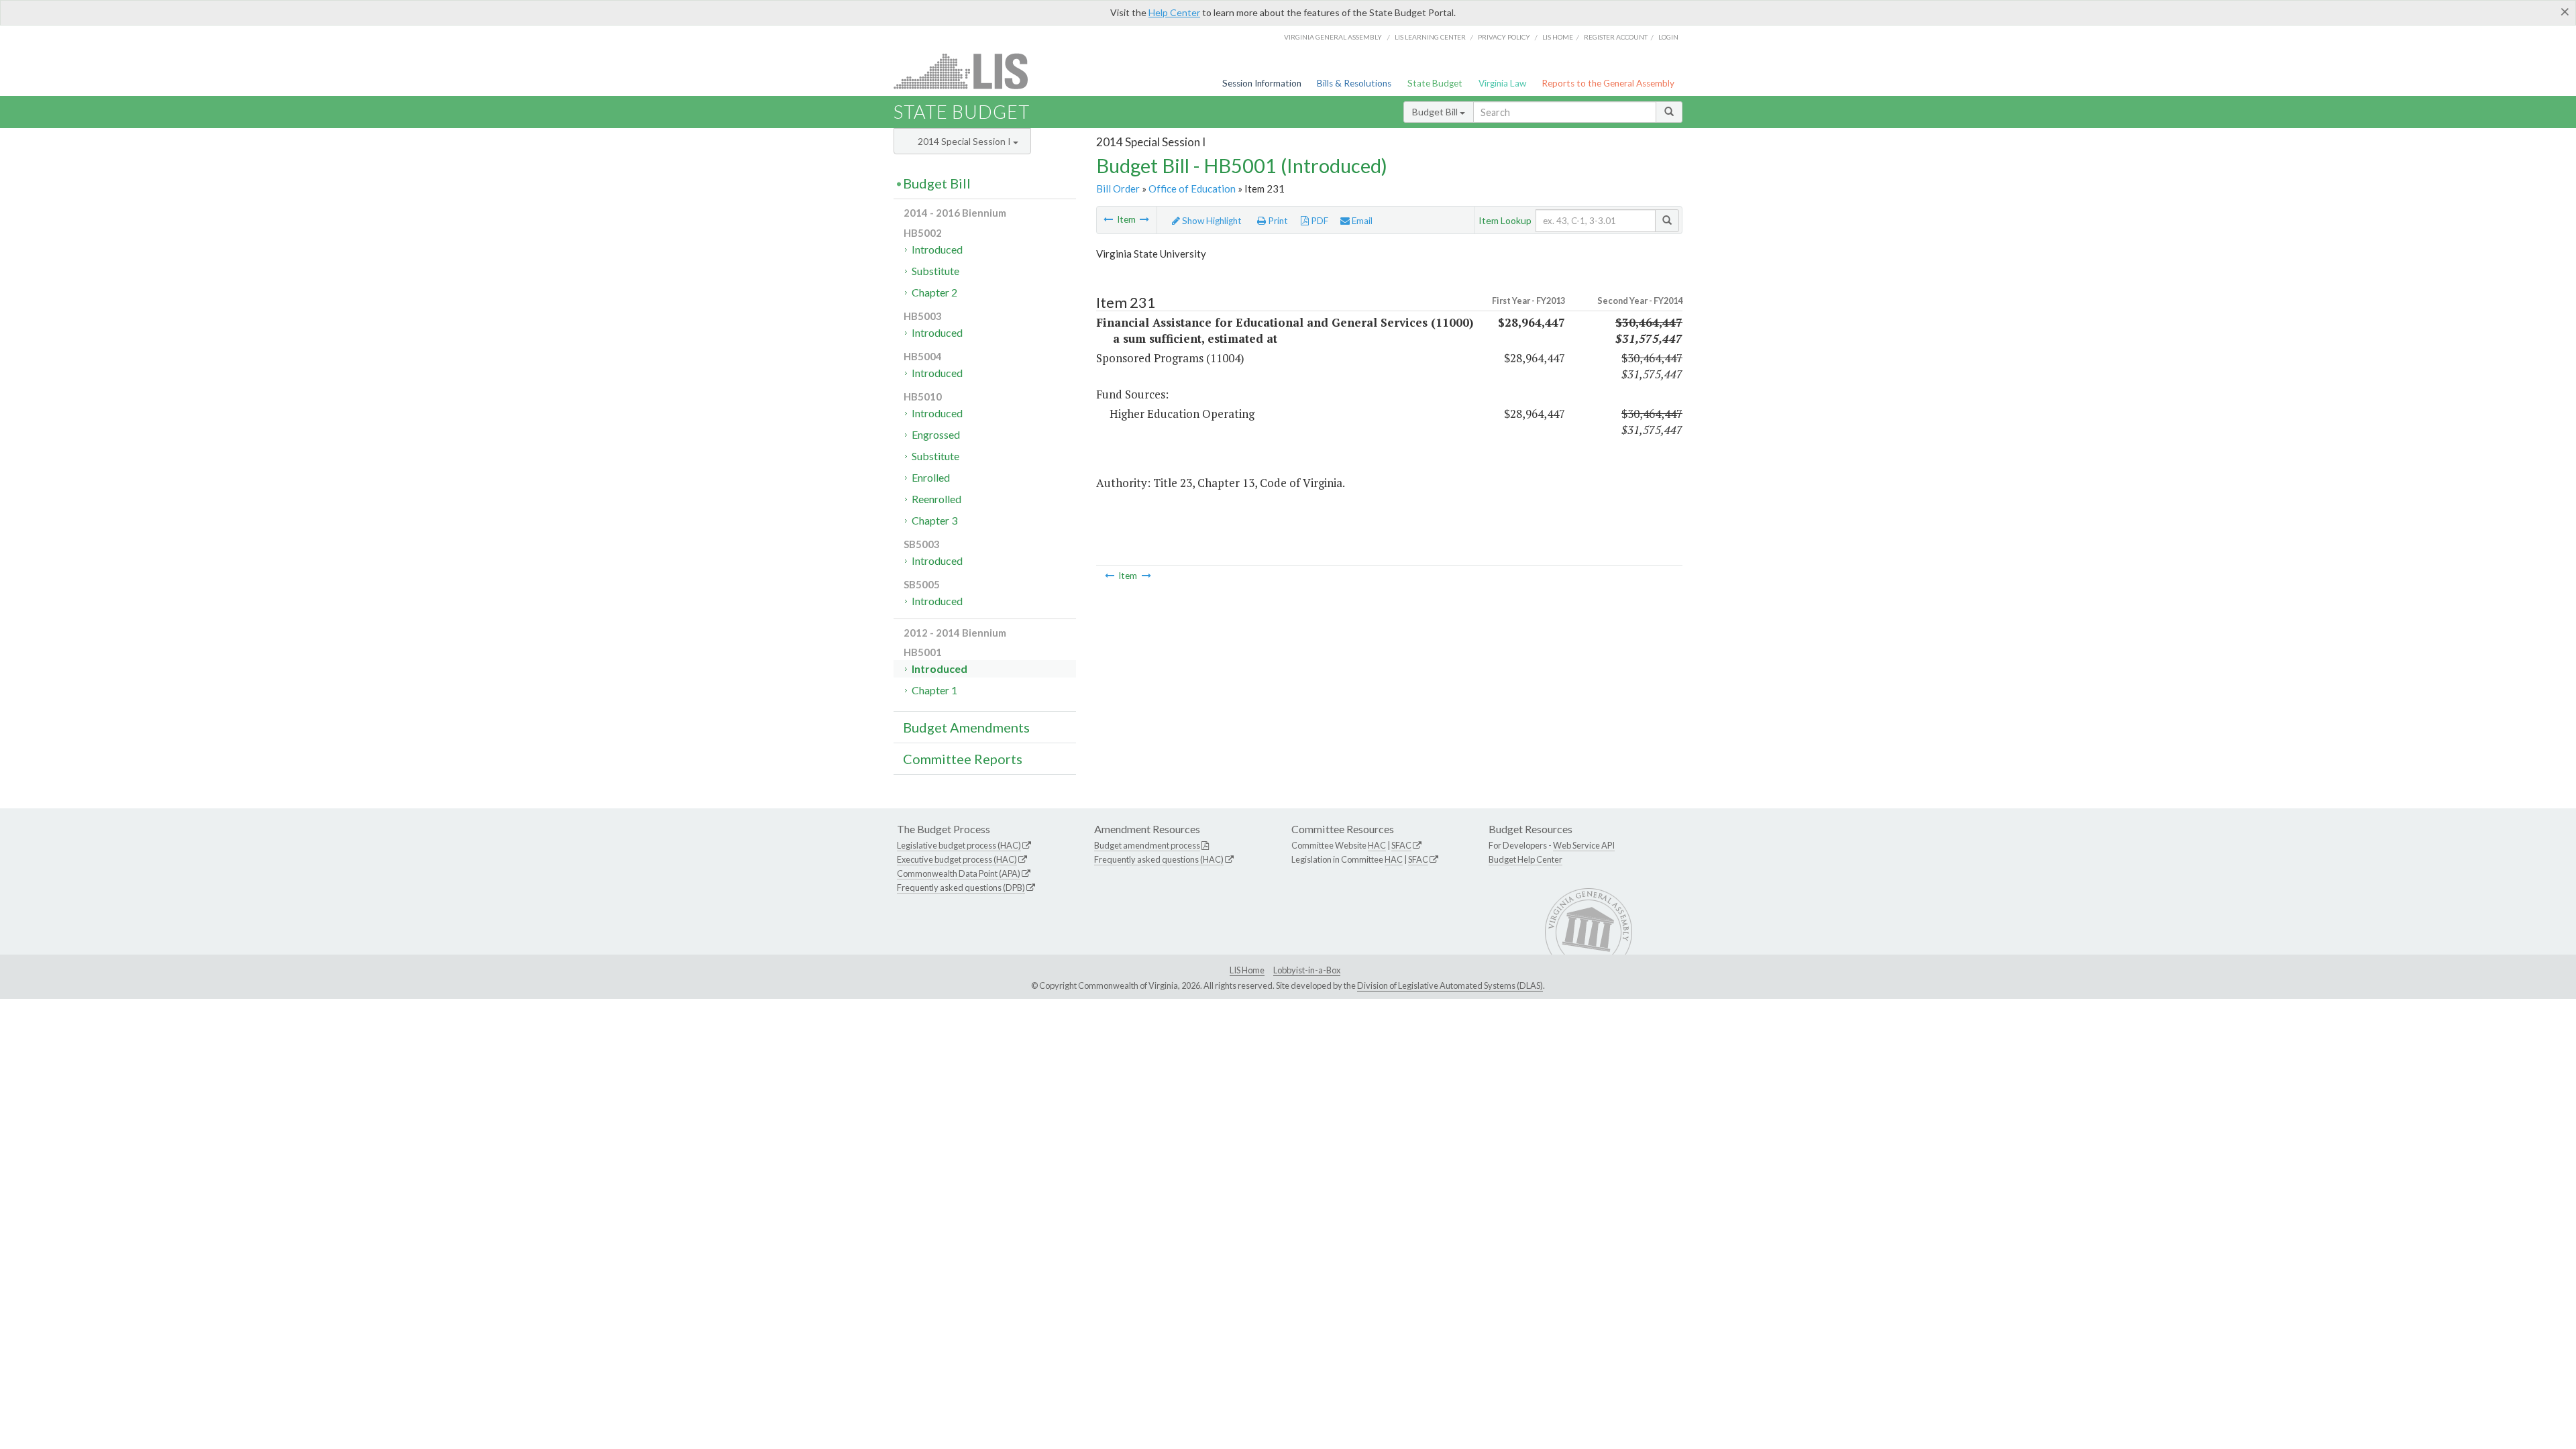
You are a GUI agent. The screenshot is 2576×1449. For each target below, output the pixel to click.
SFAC (1401, 845)
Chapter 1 (934, 690)
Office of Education (1192, 189)
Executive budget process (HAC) (957, 859)
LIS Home (1247, 970)
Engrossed (936, 434)
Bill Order (1118, 189)
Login (1668, 37)
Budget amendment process (1147, 845)
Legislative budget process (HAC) (959, 845)
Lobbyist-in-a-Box (1307, 970)
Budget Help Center (1525, 859)
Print (1277, 221)
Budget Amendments (966, 727)
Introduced (937, 249)
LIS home (1558, 37)
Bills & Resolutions (1354, 83)
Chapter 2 (934, 292)
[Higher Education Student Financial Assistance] (1108, 219)
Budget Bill (1436, 112)
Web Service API (1584, 845)
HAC (1377, 845)
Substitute (935, 271)
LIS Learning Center (1430, 37)
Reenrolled (936, 499)
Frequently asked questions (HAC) (1159, 859)
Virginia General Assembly (1333, 37)
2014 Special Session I (965, 141)
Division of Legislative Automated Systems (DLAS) (1450, 985)
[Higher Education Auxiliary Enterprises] (1144, 219)
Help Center (1174, 12)
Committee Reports (963, 759)
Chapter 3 (934, 520)
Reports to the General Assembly (1608, 83)
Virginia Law (1502, 83)
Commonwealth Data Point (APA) (959, 873)
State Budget (1435, 83)
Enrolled (931, 477)
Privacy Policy (1504, 37)
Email (1361, 221)
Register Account (1616, 37)
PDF (1319, 221)
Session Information (1262, 83)
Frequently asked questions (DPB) (961, 888)
